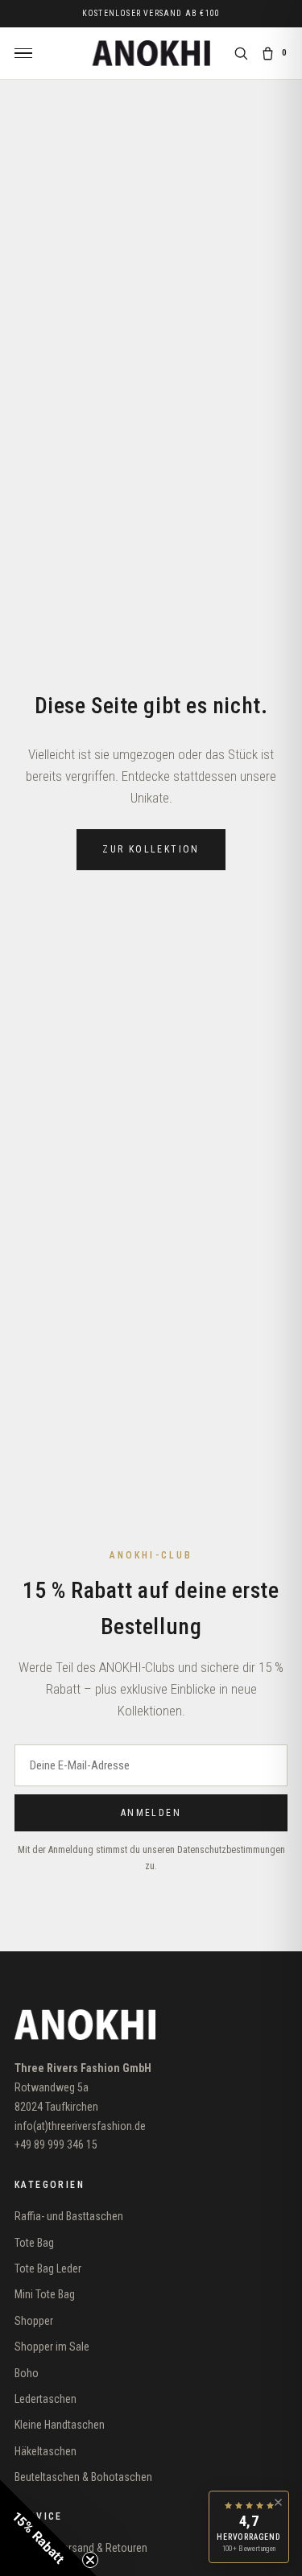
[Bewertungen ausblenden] (278, 2502)
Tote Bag (34, 2243)
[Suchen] (241, 53)
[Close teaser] (90, 2560)
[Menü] (23, 54)
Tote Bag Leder (48, 2268)
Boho (27, 2373)
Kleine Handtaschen (60, 2425)
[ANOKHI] (151, 53)
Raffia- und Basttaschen (69, 2216)
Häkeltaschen (46, 2451)
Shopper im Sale (52, 2347)
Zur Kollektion (151, 849)
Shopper (34, 2321)
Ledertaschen (46, 2399)
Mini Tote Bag (45, 2294)
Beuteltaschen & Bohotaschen (83, 2477)
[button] (48, 2528)
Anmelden (151, 1813)
